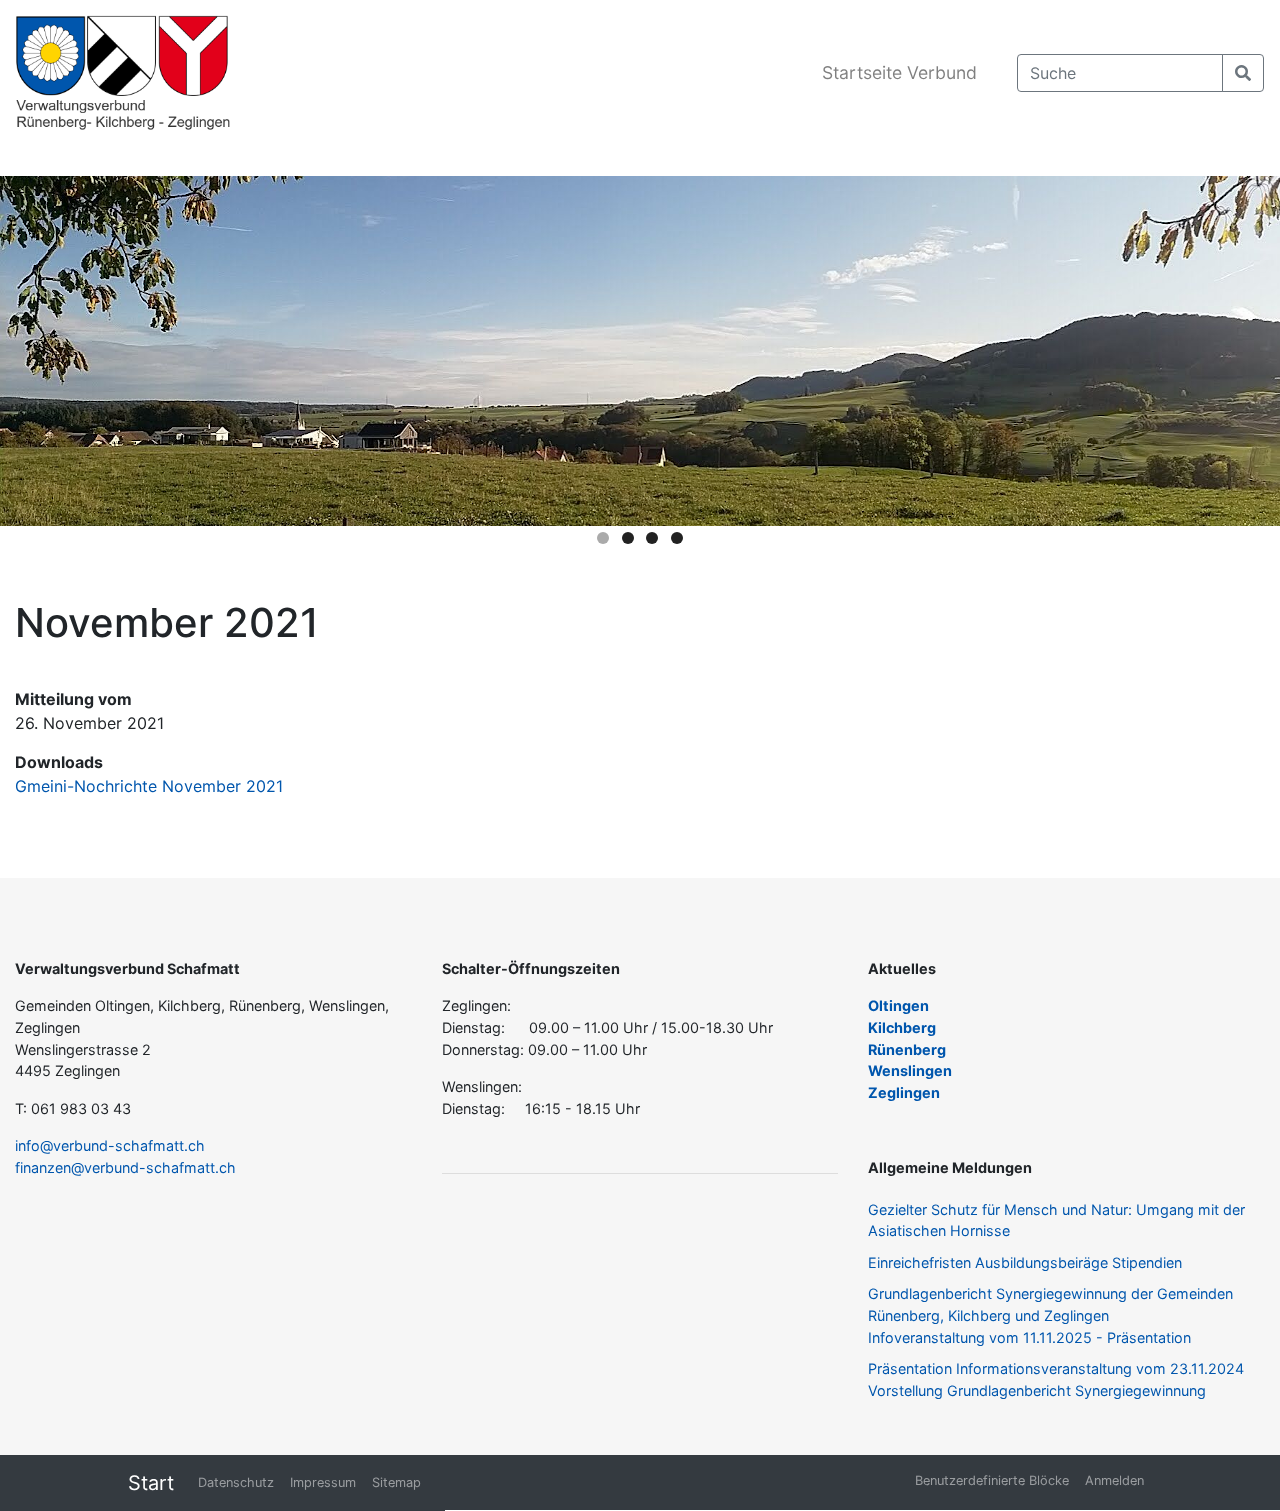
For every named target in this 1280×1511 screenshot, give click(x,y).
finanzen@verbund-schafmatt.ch (125, 1167)
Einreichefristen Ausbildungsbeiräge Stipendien (1025, 1262)
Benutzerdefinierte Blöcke (992, 1480)
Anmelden (1114, 1480)
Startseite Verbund (899, 72)
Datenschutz (236, 1482)
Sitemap (396, 1482)
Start (151, 1483)
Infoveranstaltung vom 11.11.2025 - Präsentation (1029, 1337)
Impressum (323, 1482)
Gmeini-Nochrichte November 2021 (149, 786)
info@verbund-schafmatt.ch (110, 1145)
